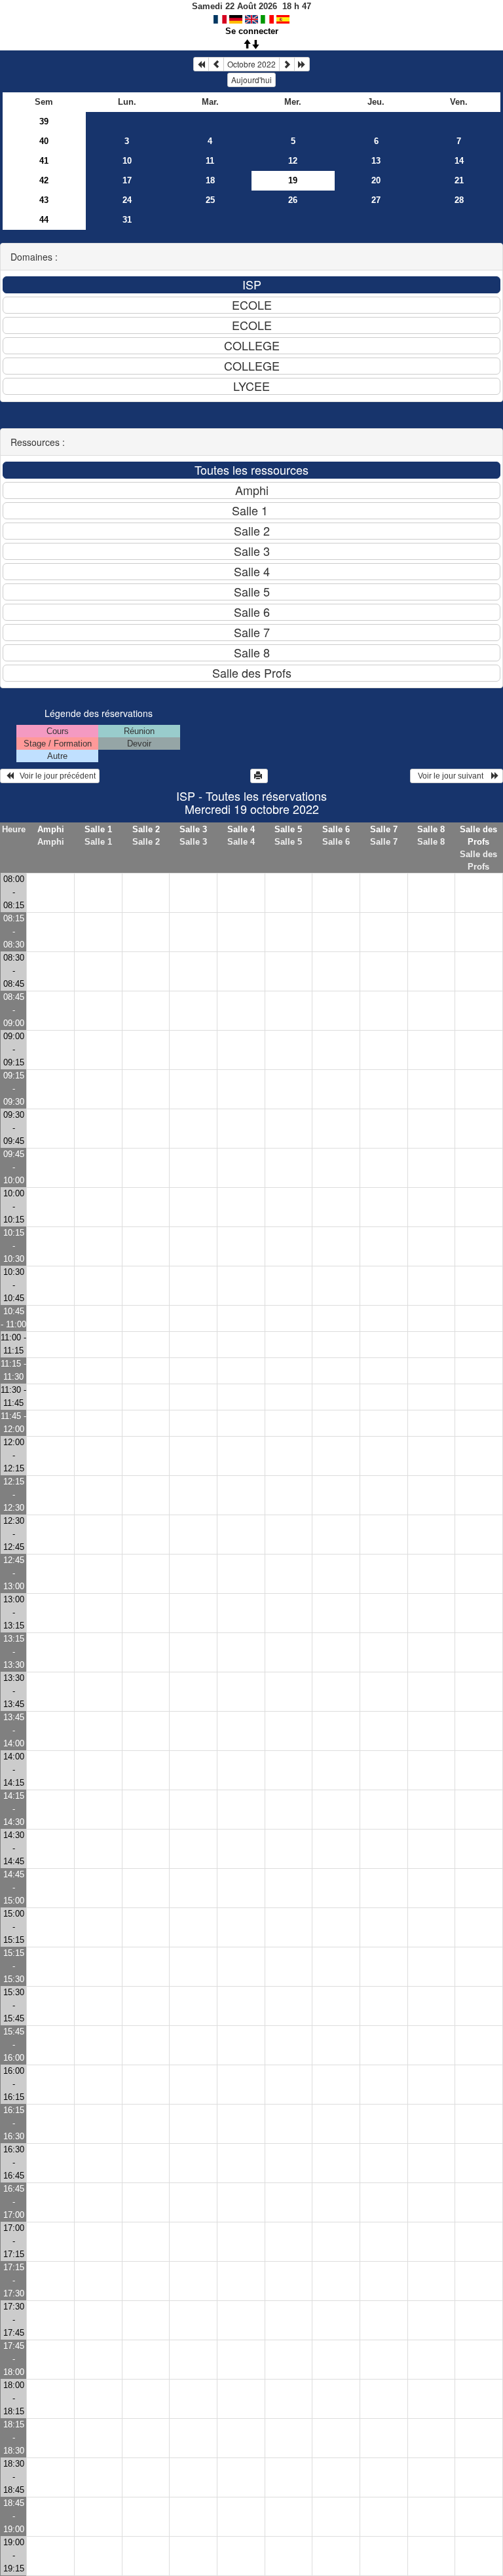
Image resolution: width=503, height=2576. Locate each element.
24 (127, 200)
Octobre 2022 (251, 64)
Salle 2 (146, 829)
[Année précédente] (201, 64)
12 (293, 161)
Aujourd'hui (251, 80)
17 (127, 180)
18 (210, 180)
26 (293, 200)
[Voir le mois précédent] (216, 64)
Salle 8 (431, 829)
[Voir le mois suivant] (287, 64)
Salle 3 (193, 829)
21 (459, 180)
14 (459, 161)
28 (459, 200)
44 (44, 220)
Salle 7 (384, 829)
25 (210, 200)
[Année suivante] (302, 64)
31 (127, 220)
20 (376, 180)
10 (127, 161)
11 (210, 161)
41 (44, 161)
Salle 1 (98, 829)
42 (44, 180)
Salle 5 (288, 829)
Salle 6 (336, 829)
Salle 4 (241, 829)
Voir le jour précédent (55, 776)
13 (376, 161)
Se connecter (252, 31)
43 (44, 200)
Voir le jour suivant (453, 776)
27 (376, 200)
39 (44, 121)
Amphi (51, 829)
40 (44, 141)
